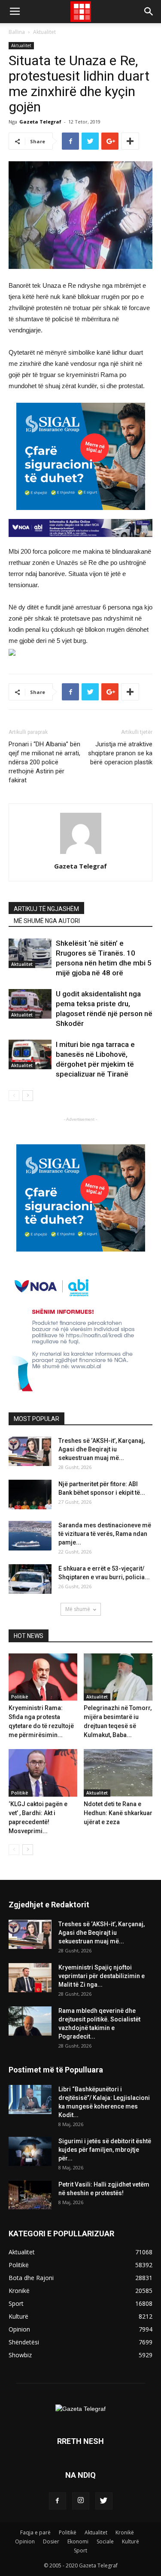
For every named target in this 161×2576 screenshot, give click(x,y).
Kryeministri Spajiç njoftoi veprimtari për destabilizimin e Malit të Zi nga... (102, 1976)
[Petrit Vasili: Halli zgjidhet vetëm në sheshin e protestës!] (30, 2195)
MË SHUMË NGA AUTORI (47, 921)
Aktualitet (44, 32)
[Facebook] (58, 2501)
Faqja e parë (35, 2532)
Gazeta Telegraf (40, 122)
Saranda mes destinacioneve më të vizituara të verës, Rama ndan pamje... (105, 1534)
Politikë (20, 1697)
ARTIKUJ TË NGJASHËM (46, 909)
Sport (80, 2550)
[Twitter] (104, 2501)
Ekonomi (78, 2541)
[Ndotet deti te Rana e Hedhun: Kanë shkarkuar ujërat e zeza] (118, 1773)
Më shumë (78, 1609)
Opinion (25, 2541)
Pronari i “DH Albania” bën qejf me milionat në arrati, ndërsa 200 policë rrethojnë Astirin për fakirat (44, 762)
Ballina (17, 32)
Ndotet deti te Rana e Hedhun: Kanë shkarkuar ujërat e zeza (118, 1813)
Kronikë (125, 2532)
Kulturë (131, 2541)
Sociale (105, 2541)
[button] (149, 12)
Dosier (51, 2541)
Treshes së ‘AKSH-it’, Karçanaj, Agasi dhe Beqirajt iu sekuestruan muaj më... (102, 1449)
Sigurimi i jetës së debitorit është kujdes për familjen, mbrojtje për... (105, 2150)
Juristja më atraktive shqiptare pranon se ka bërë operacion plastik (120, 753)
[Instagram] (81, 2501)
